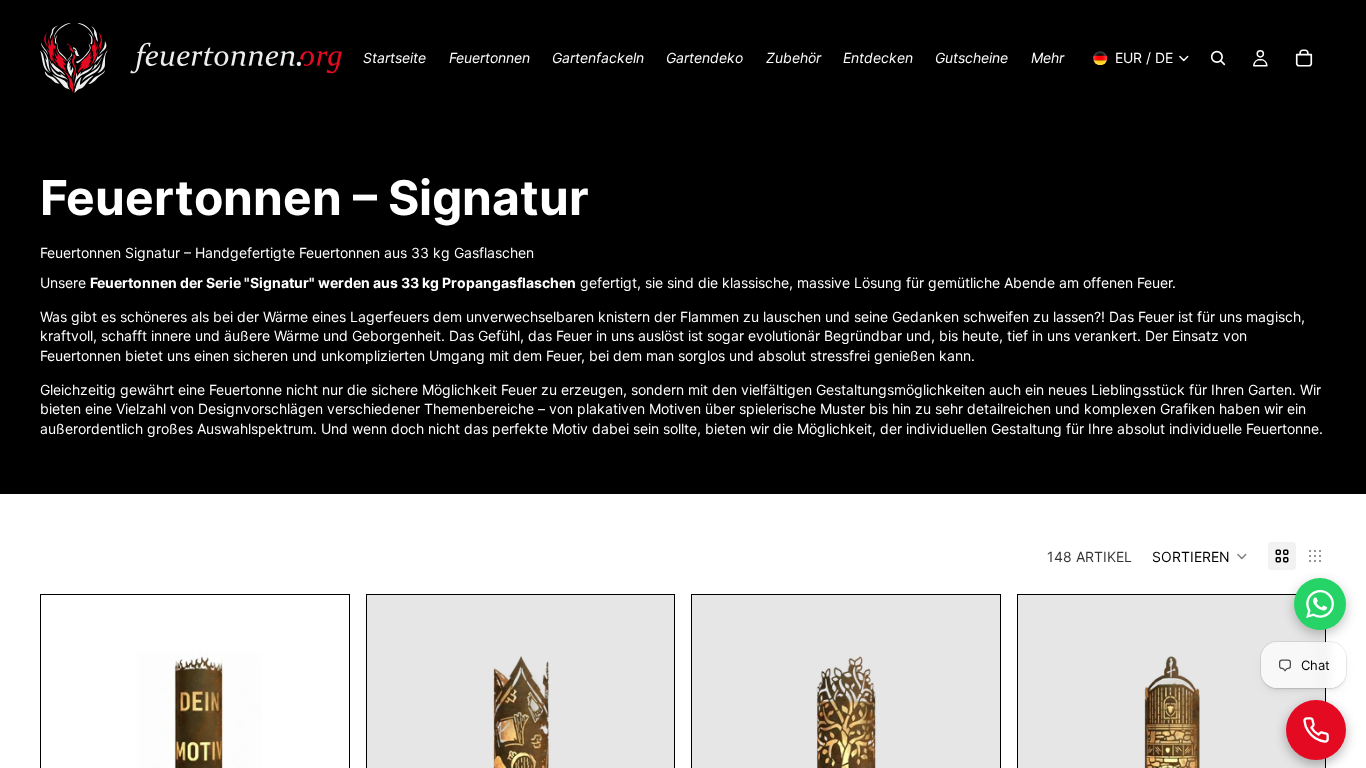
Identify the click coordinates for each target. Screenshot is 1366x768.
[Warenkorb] (1304, 58)
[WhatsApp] (1320, 604)
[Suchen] (1218, 58)
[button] (1200, 556)
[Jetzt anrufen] (1316, 730)
